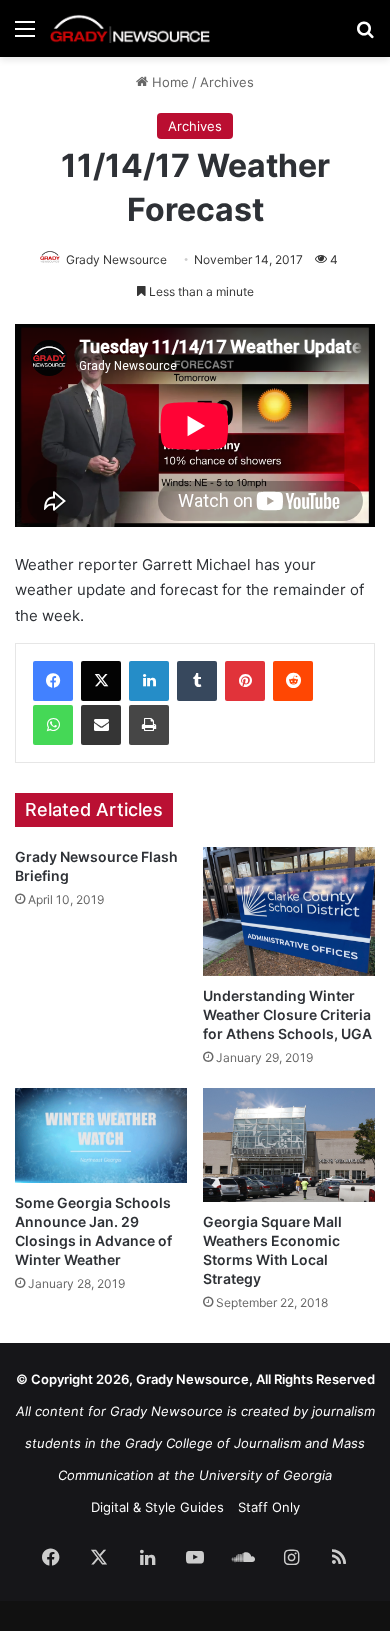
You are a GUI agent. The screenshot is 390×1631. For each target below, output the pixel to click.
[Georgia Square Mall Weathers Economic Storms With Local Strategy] (289, 1145)
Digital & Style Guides (157, 1507)
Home (168, 82)
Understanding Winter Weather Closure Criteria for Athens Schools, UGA (287, 1014)
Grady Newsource (116, 259)
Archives (227, 82)
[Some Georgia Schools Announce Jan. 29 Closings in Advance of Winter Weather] (101, 1136)
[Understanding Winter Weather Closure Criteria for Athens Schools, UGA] (289, 911)
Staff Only (269, 1507)
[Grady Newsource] (130, 28)
